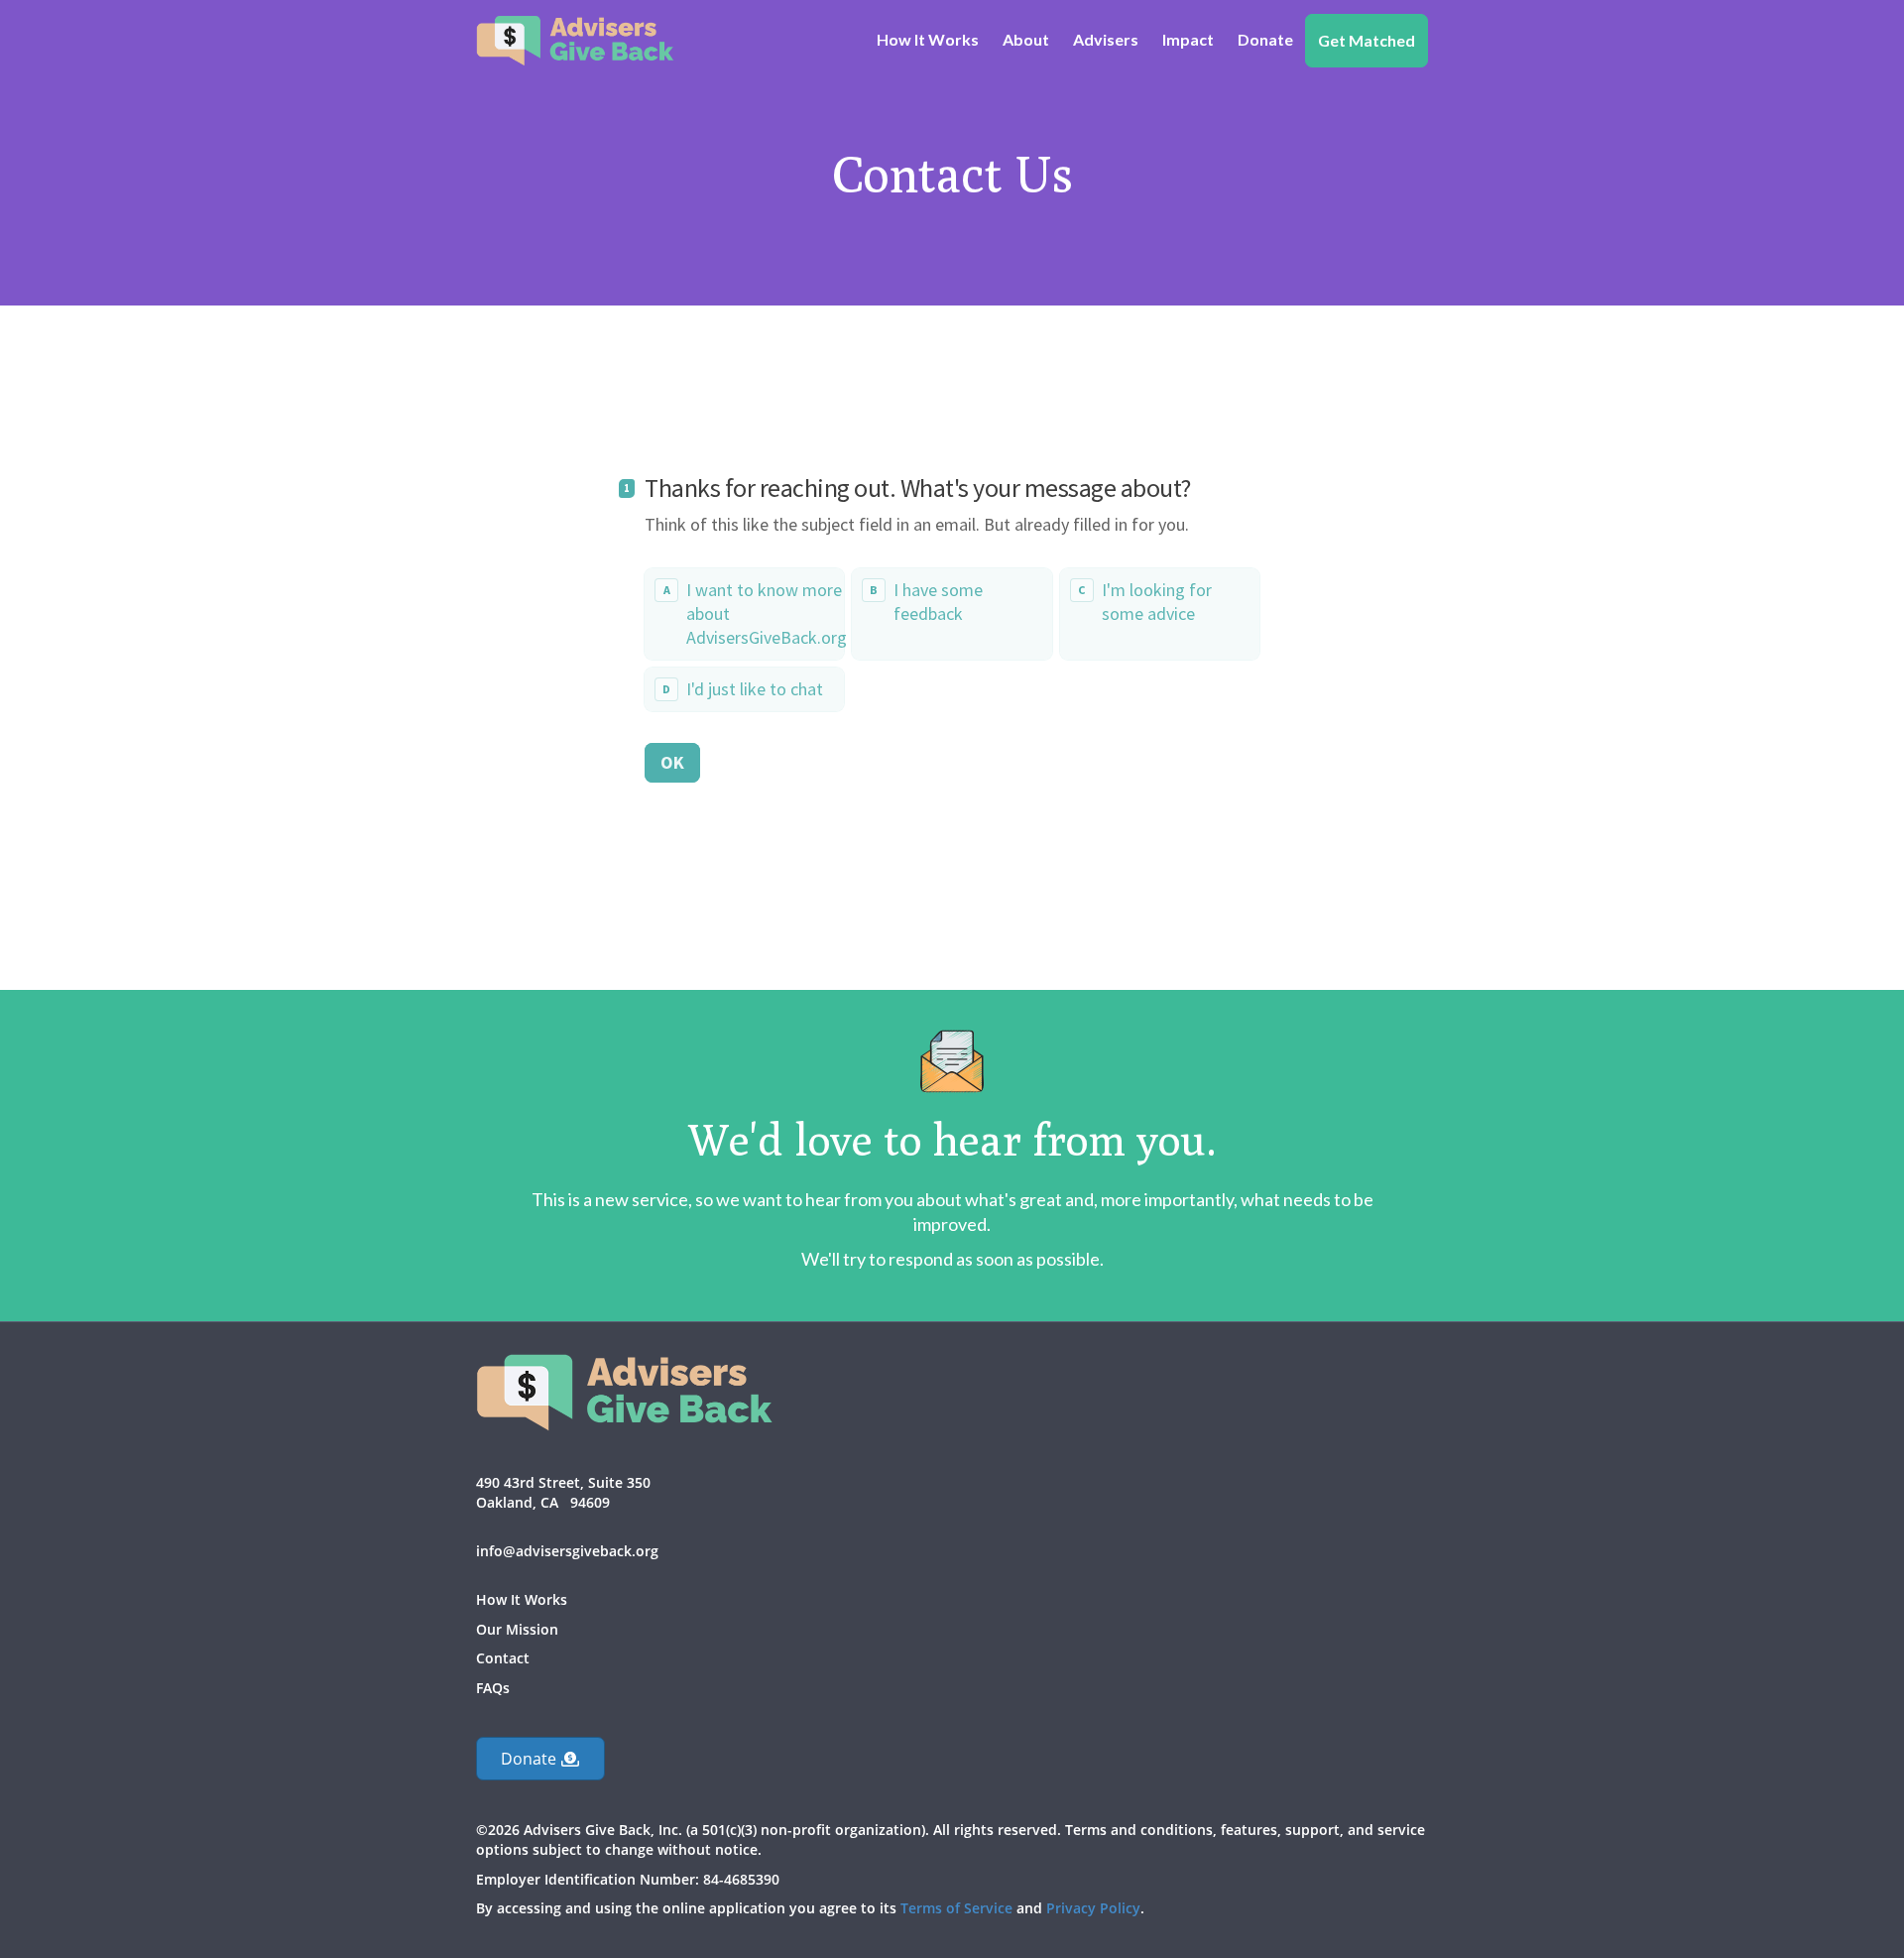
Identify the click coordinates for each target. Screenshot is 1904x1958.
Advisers (1106, 39)
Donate (1265, 39)
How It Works (928, 39)
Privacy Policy (1093, 1908)
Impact (1188, 39)
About (1026, 39)
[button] (540, 1759)
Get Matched (1367, 40)
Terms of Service (956, 1908)
